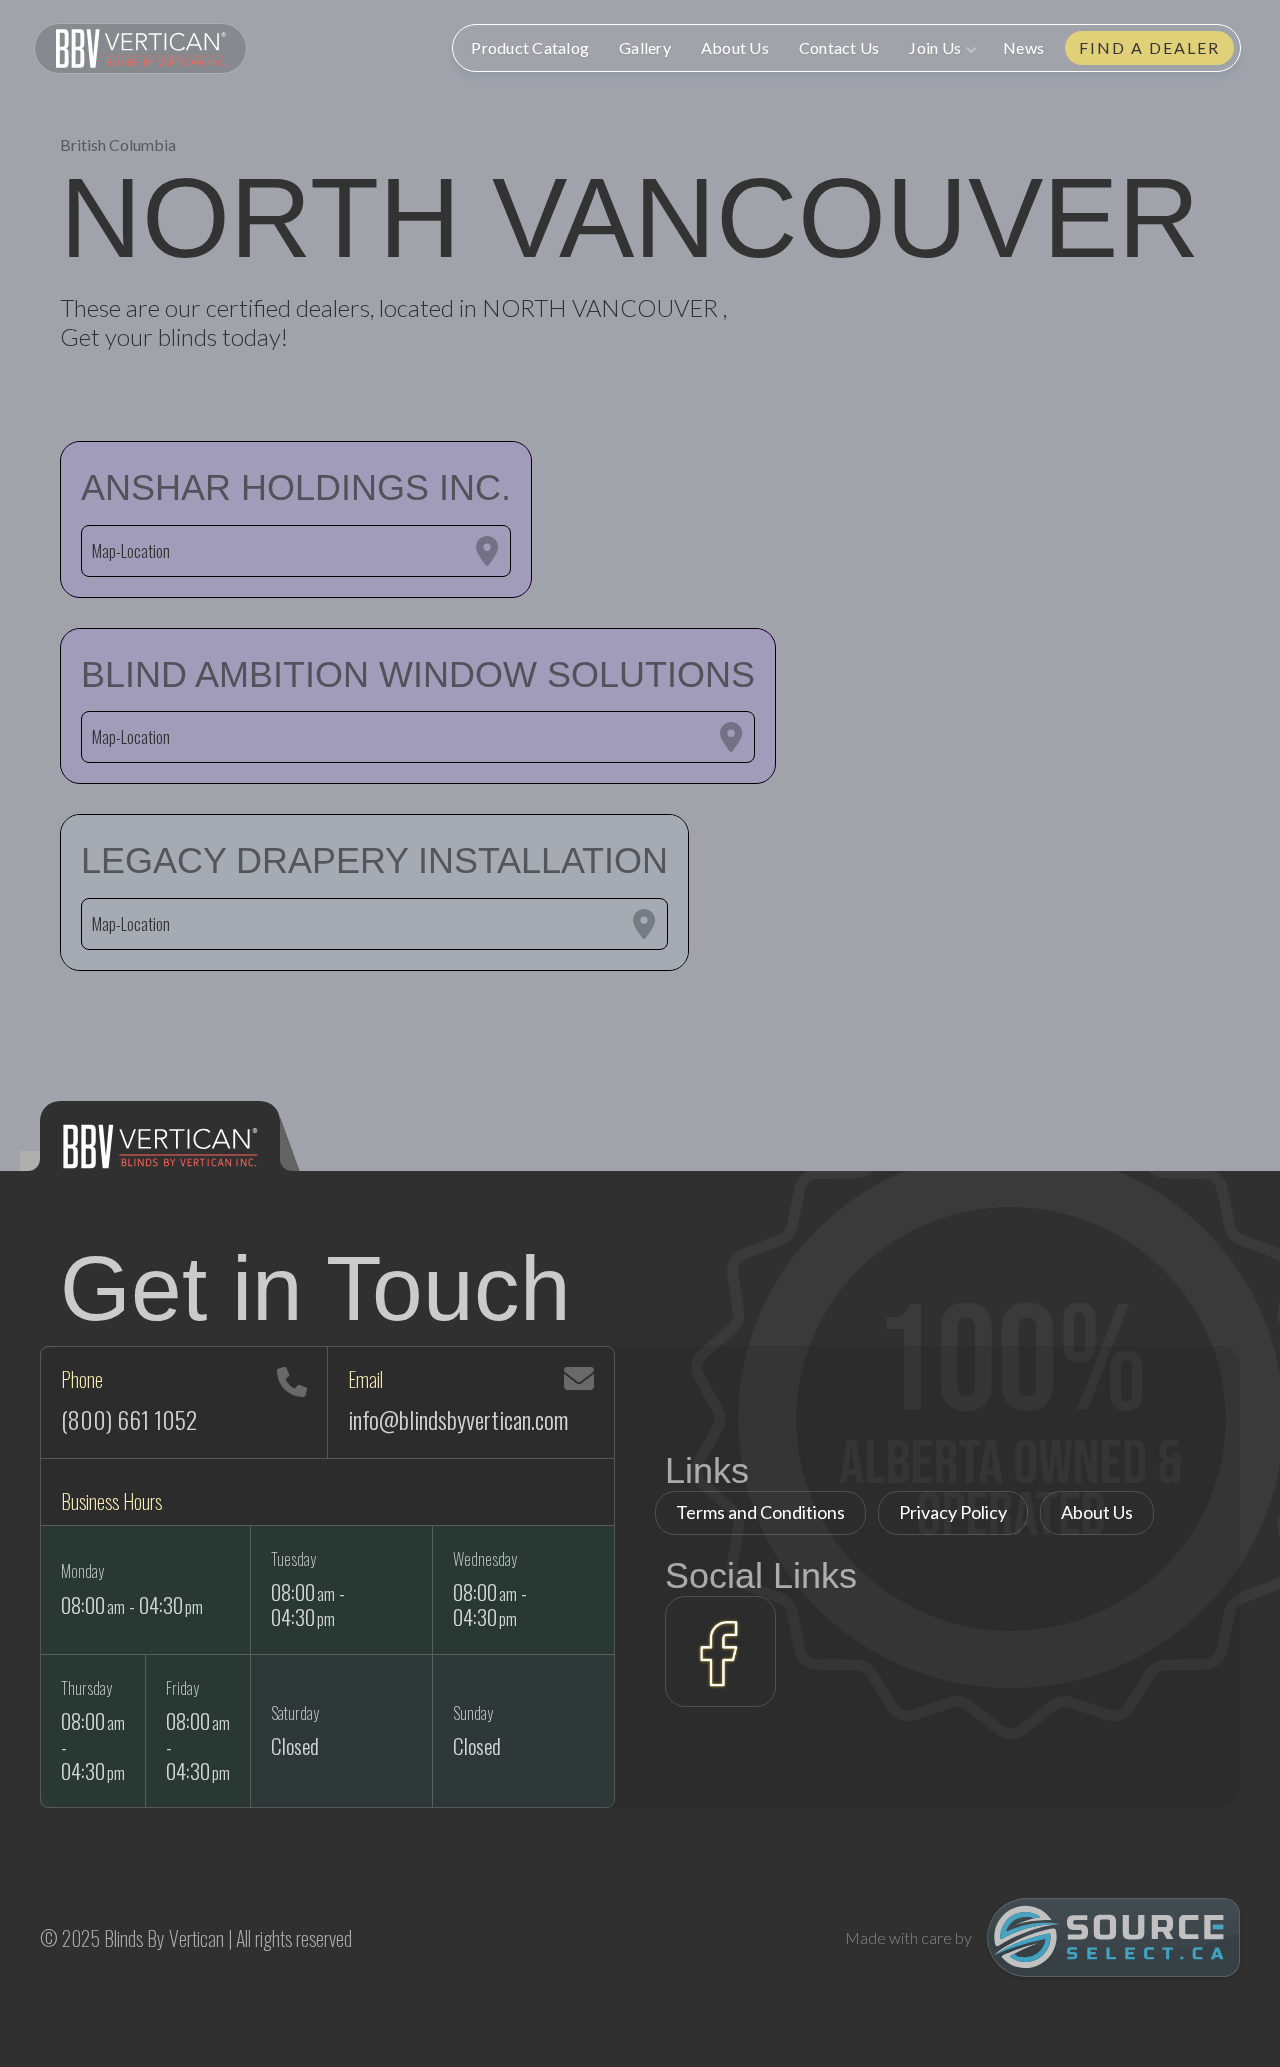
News (1023, 47)
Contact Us (839, 47)
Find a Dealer (1149, 47)
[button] (941, 48)
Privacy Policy (953, 1512)
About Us (735, 47)
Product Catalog (530, 47)
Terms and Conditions (760, 1512)
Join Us (935, 47)
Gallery (645, 47)
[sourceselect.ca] (1113, 1937)
